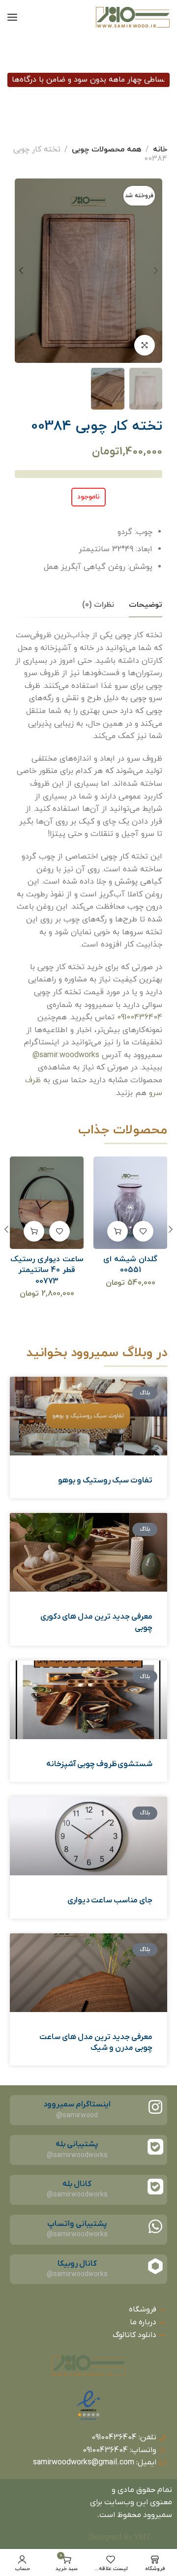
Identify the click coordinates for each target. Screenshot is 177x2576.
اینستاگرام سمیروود (77, 2104)
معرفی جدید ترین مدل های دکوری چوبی (96, 1622)
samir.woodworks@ (66, 1055)
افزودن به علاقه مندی (143, 1231)
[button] (118, 1231)
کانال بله (77, 2184)
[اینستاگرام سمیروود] (155, 2107)
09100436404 (140, 1017)
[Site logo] (133, 17)
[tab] (146, 605)
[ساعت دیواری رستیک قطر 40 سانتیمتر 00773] (47, 1203)
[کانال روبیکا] (155, 2266)
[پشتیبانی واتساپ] (155, 2226)
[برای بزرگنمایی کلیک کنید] (145, 345)
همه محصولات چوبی (107, 149)
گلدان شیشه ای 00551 (130, 1265)
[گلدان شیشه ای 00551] (131, 1203)
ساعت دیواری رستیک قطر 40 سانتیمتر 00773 (47, 1270)
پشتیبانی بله (77, 2144)
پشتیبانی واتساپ (77, 2224)
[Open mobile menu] (12, 17)
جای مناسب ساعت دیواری (110, 1900)
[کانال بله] (155, 2187)
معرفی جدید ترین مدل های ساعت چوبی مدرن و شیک (96, 2043)
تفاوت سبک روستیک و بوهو (105, 1480)
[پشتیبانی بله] (155, 2147)
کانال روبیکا (77, 2264)
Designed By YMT (120, 2538)
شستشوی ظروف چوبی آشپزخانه (99, 1764)
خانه (160, 149)
